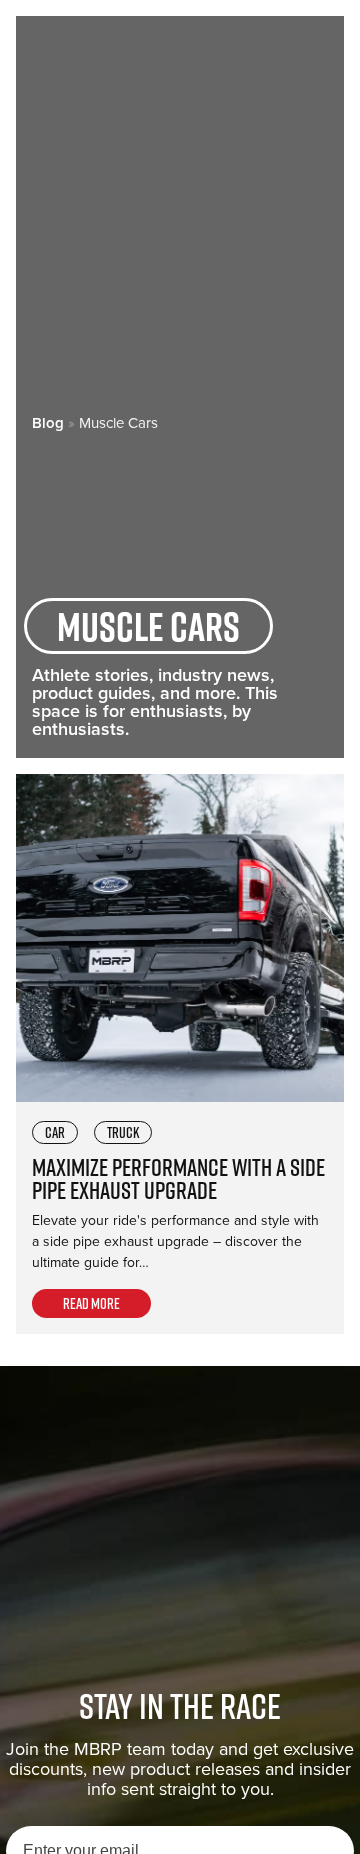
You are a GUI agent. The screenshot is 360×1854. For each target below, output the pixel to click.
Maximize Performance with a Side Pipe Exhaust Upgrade (178, 1179)
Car (55, 1132)
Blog (48, 423)
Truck (123, 1132)
